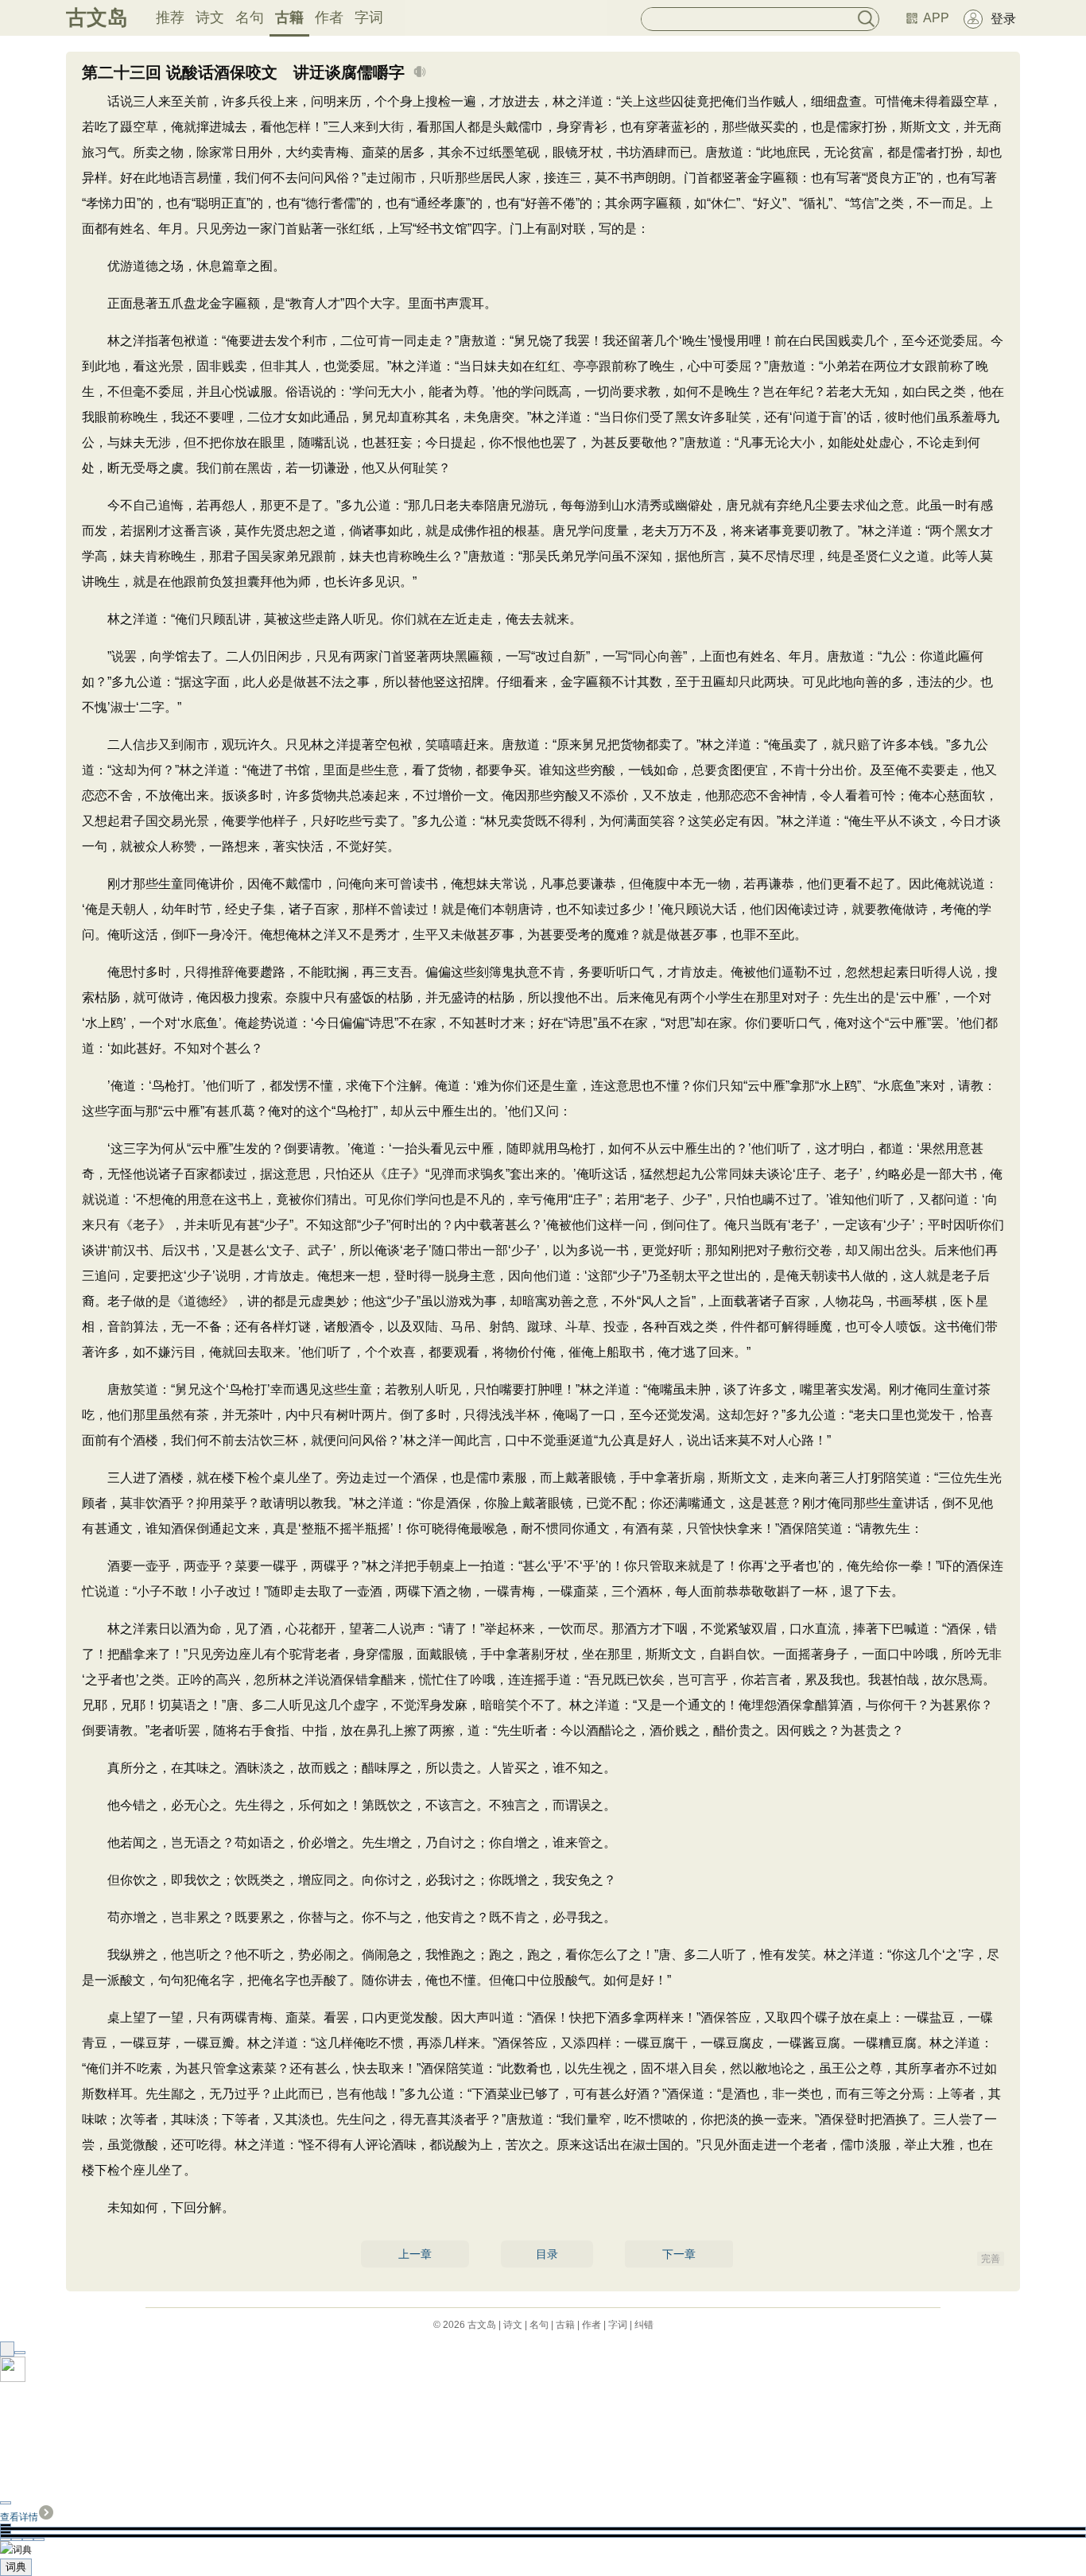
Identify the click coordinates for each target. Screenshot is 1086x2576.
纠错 (644, 2325)
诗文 (210, 17)
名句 (250, 17)
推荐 (170, 17)
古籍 (289, 17)
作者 (329, 17)
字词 (369, 17)
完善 (991, 2259)
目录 (547, 2254)
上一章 (415, 2254)
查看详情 (19, 2517)
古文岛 (97, 17)
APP (936, 18)
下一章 (679, 2254)
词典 (16, 2567)
